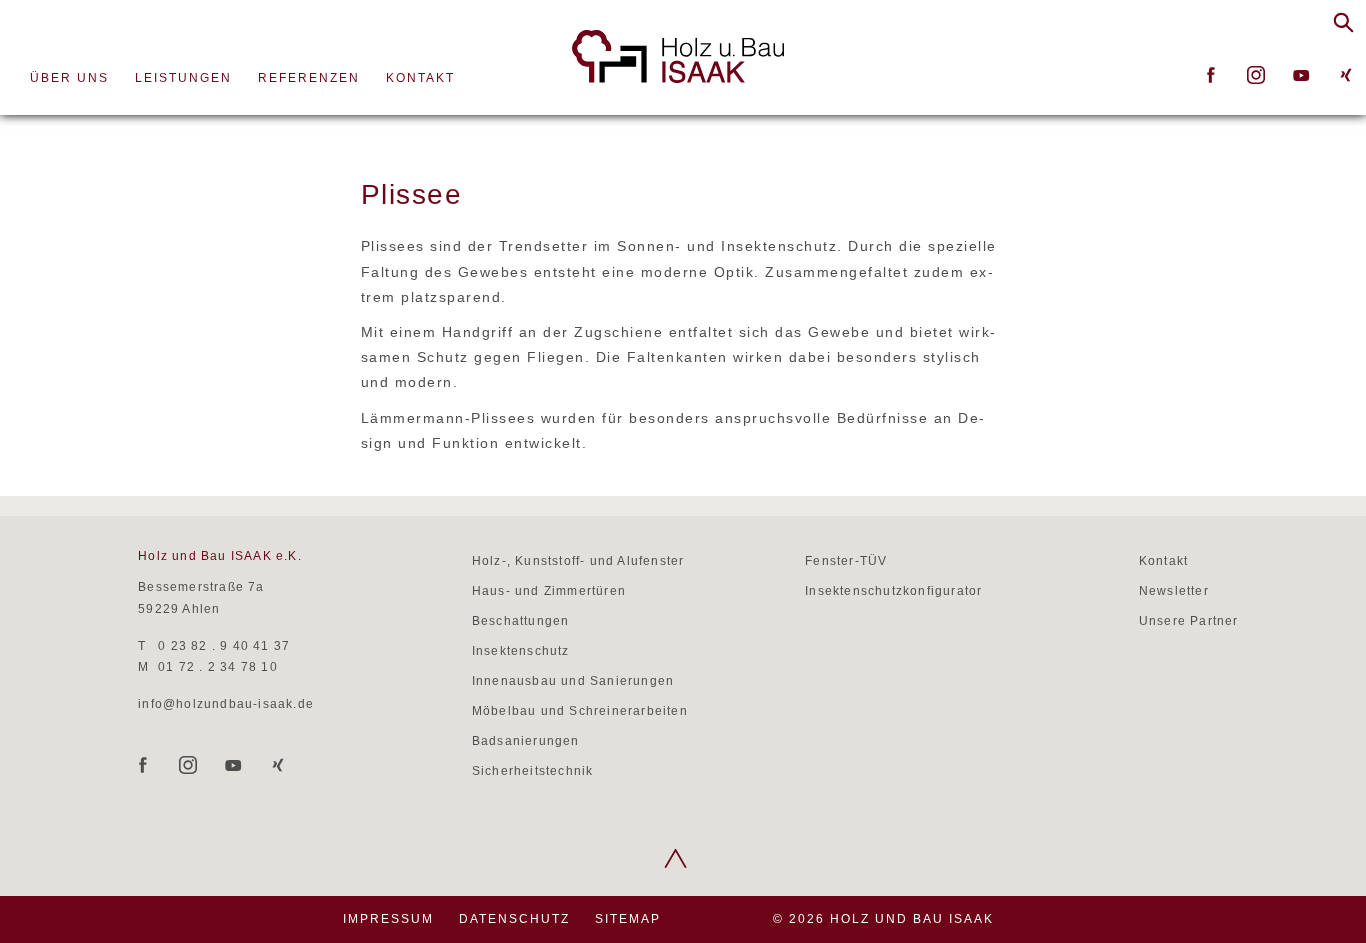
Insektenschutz (521, 651)
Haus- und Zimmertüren (549, 591)
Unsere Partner (1189, 621)
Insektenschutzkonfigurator (893, 591)
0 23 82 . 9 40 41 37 (224, 646)
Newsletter (1174, 591)
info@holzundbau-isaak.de (226, 704)
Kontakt (420, 78)
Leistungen (183, 78)
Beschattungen (521, 621)
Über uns (69, 78)
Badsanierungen (526, 741)
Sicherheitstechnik (533, 771)
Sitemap (628, 919)
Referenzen (309, 78)
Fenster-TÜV (846, 561)
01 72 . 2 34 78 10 (218, 667)
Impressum (388, 919)
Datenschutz (514, 919)
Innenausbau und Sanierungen (573, 681)
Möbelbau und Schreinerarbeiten (580, 711)
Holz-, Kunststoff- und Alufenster (578, 561)
